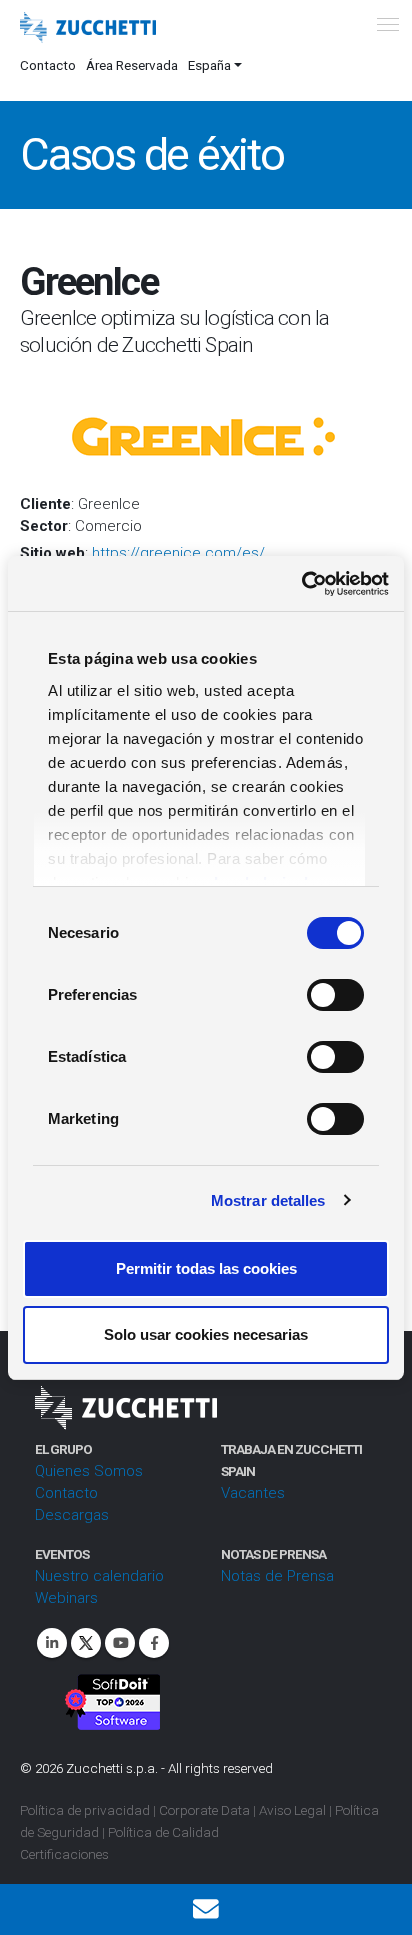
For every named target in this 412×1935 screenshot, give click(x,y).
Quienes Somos (89, 1471)
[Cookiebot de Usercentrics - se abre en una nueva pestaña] (301, 584)
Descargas (72, 1515)
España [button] (209, 65)
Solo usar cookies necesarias (206, 1334)
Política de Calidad (163, 1832)
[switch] (335, 995)
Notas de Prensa (277, 1576)
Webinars (66, 1598)
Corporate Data (204, 1810)
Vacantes (253, 1493)
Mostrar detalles (268, 1200)
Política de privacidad (85, 1810)
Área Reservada (132, 65)
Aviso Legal (292, 1810)
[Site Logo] (88, 28)
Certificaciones (64, 1854)
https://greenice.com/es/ (178, 553)
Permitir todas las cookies (206, 1268)
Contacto (48, 65)
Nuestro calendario (99, 1576)
